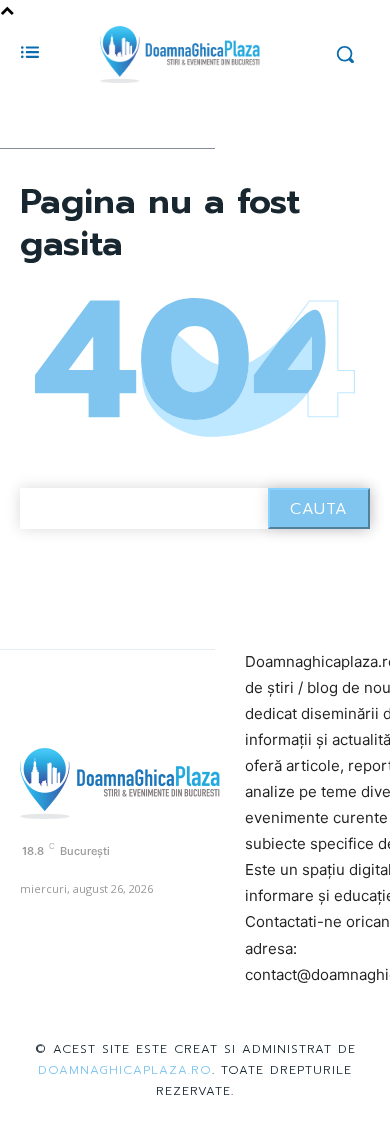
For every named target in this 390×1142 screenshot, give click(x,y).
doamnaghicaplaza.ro (125, 1070)
